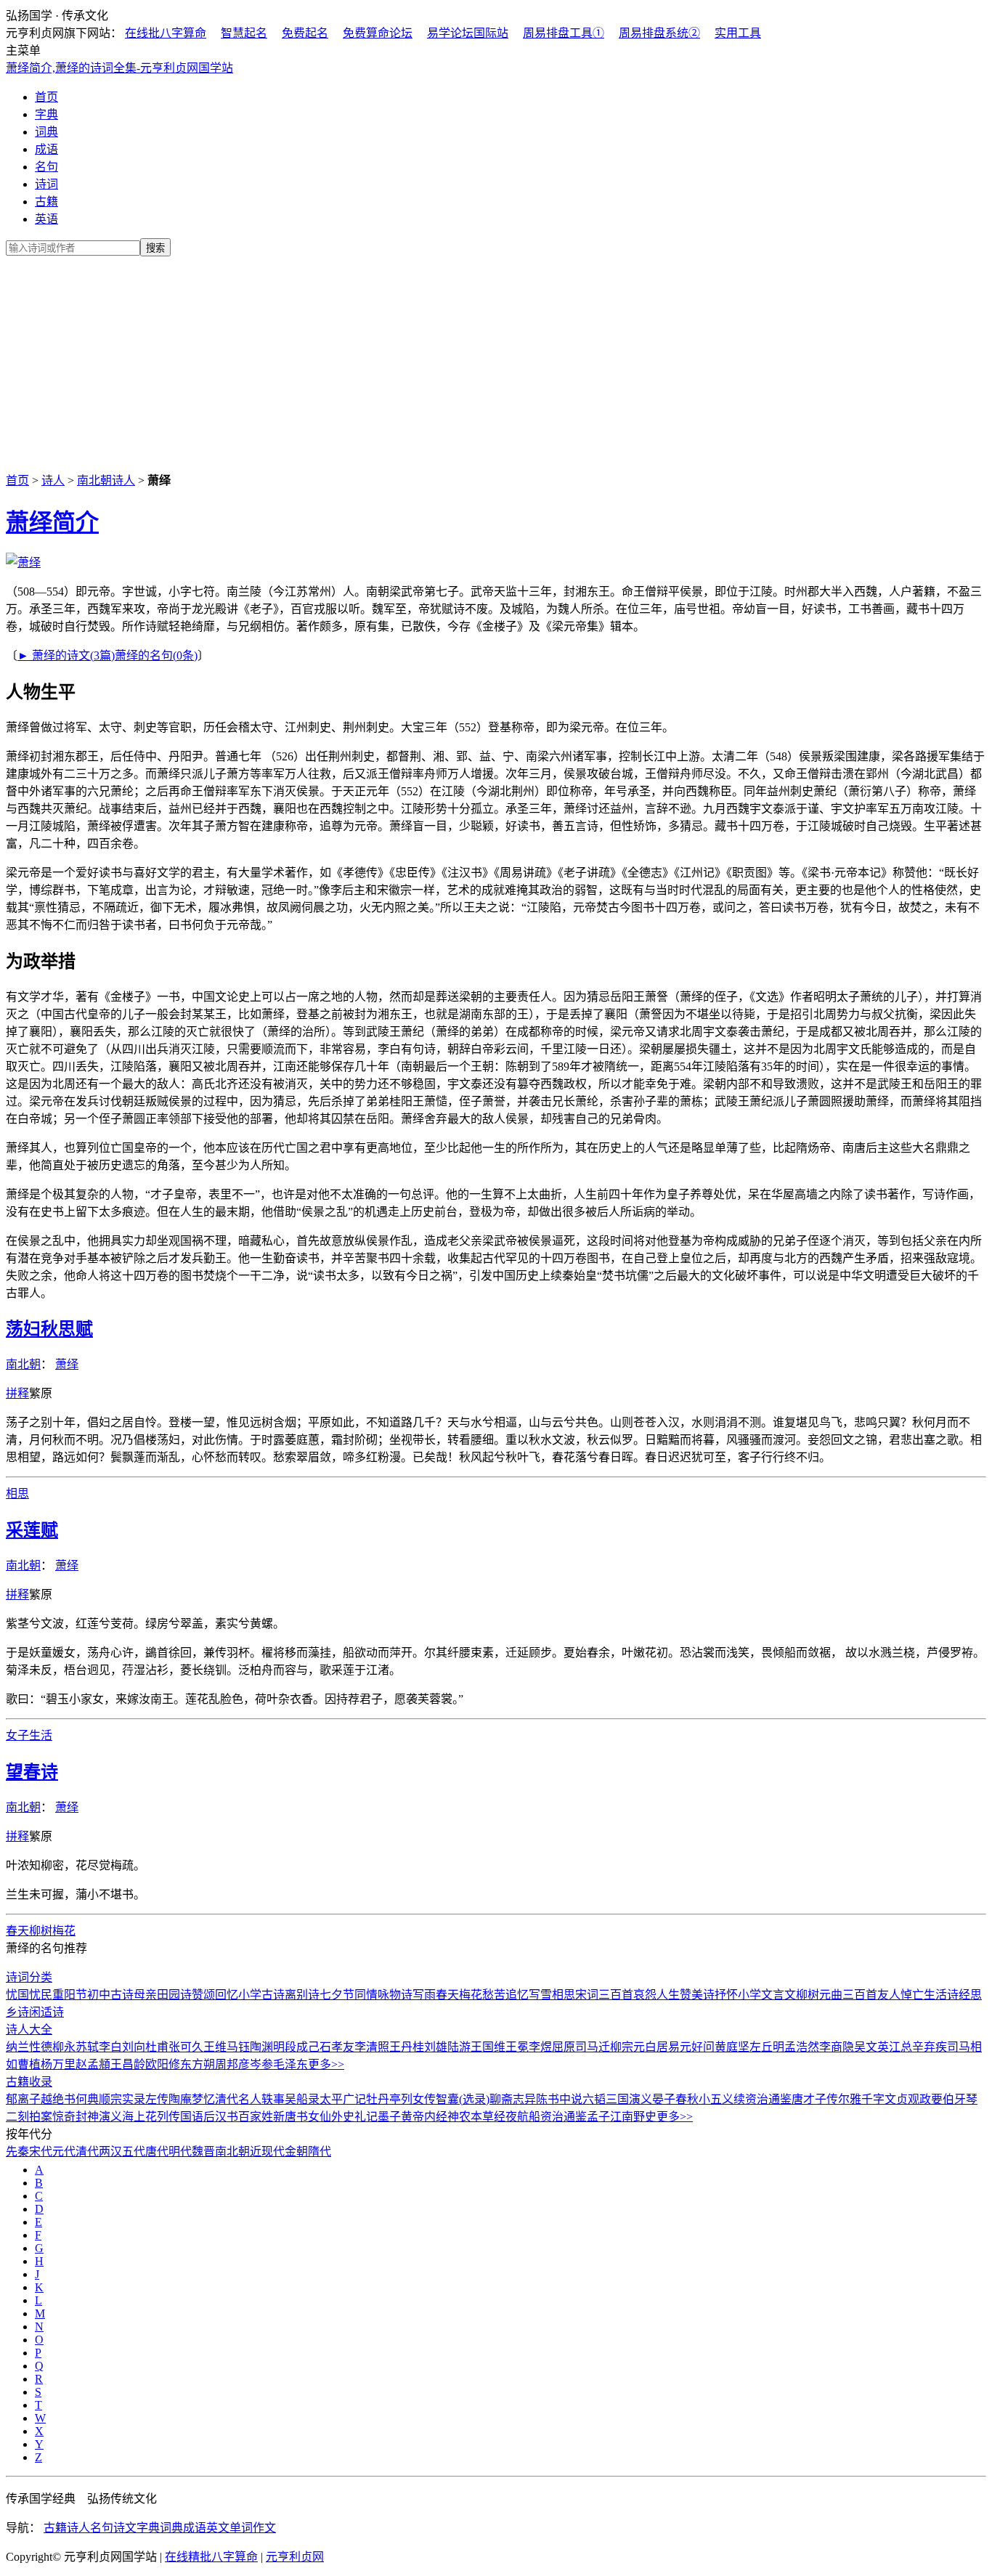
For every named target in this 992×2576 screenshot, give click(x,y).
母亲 (145, 1995)
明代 (180, 2152)
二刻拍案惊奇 (41, 2117)
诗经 (959, 1995)
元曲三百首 (848, 1995)
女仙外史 (331, 2117)
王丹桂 (407, 2047)
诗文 (125, 2528)
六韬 (594, 2099)
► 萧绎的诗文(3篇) (66, 655)
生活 (41, 1735)
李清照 (372, 2047)
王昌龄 (128, 2064)
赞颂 (203, 1995)
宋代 (41, 2152)
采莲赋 (32, 1530)
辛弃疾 (930, 2047)
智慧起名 (244, 33)
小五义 (716, 2099)
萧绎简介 (52, 522)
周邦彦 (232, 2064)
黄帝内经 (424, 2117)
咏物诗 (395, 1995)
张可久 (186, 2047)
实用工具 (738, 33)
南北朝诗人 (106, 480)
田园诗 (174, 1995)
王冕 (517, 2047)
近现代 (267, 2152)
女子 (17, 1735)
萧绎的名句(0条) (156, 655)
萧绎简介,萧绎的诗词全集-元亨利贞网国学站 (119, 68)
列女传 (418, 2099)
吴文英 (871, 2047)
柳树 (41, 1931)
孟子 (598, 2117)
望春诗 (32, 1772)
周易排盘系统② (659, 33)
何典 (87, 2099)
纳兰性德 (29, 2047)
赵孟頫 (93, 2064)
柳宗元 (627, 2047)
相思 (17, 1494)
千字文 (879, 2099)
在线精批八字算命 (211, 2557)
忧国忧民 (29, 1995)
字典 (46, 114)
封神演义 (99, 2117)
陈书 (548, 2099)
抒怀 (726, 1995)
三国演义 (629, 2099)
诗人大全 (29, 2029)
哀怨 (645, 1995)
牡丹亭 (383, 2099)
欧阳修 (163, 2064)
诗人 (53, 480)
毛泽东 (290, 2064)
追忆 (517, 1995)
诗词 (46, 184)
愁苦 (494, 1995)
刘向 (134, 2047)
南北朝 (23, 1364)
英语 (46, 219)
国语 (192, 2117)
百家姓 (256, 2117)
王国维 (488, 2047)
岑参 (261, 2064)
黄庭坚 (732, 2047)
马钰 (238, 2047)
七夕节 (337, 1995)
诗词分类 (29, 1977)
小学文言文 (767, 1995)
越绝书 (58, 2099)
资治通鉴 (564, 2117)
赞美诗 (697, 1995)
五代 (134, 2152)
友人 (889, 1995)
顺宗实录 (122, 2099)
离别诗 (302, 1995)
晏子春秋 (675, 2099)
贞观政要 (919, 2099)
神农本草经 (476, 2117)
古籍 (46, 202)
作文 (264, 2528)
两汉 (110, 2152)
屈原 (564, 2047)
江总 (900, 2047)
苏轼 (87, 2047)
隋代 (320, 2152)
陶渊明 (267, 2047)
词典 (46, 132)
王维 (215, 2047)
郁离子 (23, 2099)
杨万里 (58, 2064)
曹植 (29, 2064)
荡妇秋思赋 (49, 1329)
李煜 (540, 2047)
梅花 (64, 1931)
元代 (64, 2152)
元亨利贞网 (295, 2557)
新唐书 (290, 2117)
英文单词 (229, 2528)
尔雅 (850, 2099)
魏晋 (203, 2152)
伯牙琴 (960, 2099)
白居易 (662, 2047)
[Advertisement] (496, 362)
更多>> (326, 2064)
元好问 (697, 2047)
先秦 (17, 2152)
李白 (110, 2047)
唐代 (157, 2152)
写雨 (424, 1995)
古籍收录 (29, 2082)
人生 (668, 1995)
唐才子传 (815, 2099)
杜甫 (157, 2047)
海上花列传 (151, 2117)
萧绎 (67, 1364)
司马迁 (593, 2047)
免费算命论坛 (378, 33)
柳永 (64, 2047)
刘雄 (436, 2047)
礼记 (366, 2117)
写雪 (540, 1995)
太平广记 (343, 2099)
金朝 (296, 2152)
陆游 (459, 2047)
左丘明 (767, 2047)
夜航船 (523, 2117)
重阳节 (70, 1995)
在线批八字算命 (166, 33)
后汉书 (221, 2117)
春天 (17, 1931)
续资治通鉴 (763, 2099)
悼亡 (912, 1995)
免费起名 (305, 33)
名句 (46, 167)
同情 (366, 1995)
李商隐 (837, 2047)
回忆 (227, 1995)
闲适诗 (46, 2012)
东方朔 (198, 2064)
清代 (87, 2152)
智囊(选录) (463, 2099)
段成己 (302, 2047)
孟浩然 (802, 2047)
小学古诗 (261, 1995)
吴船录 (302, 2099)
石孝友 (337, 2047)
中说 (571, 2099)
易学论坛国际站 (468, 33)
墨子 (389, 2117)
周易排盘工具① (564, 33)
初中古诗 (110, 1995)
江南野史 (633, 2117)
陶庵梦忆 (192, 2099)
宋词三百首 (604, 1995)
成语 (46, 149)
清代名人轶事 (250, 2099)
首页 (46, 97)
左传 (157, 2099)
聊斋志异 (513, 2099)
